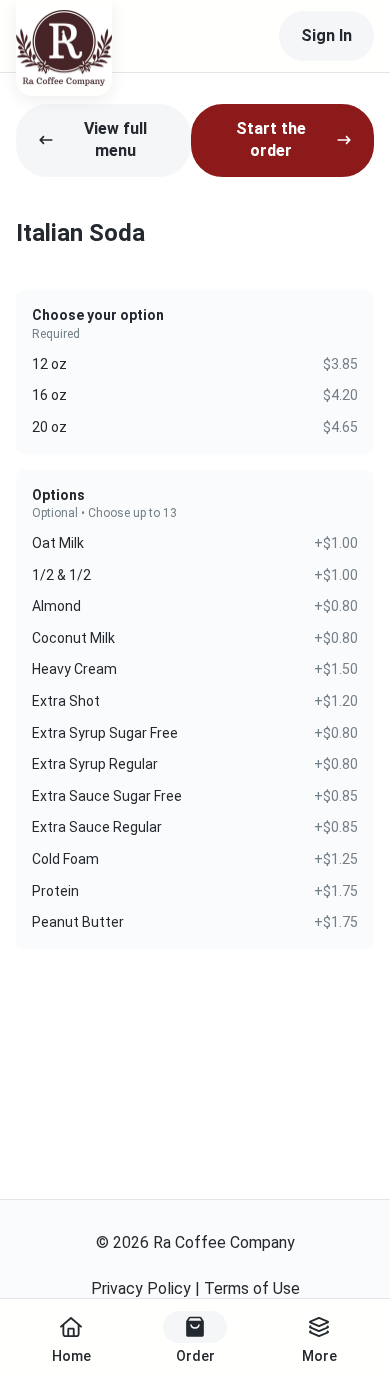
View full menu (115, 139)
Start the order (271, 139)
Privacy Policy (141, 1288)
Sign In (326, 35)
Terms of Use (252, 1288)
